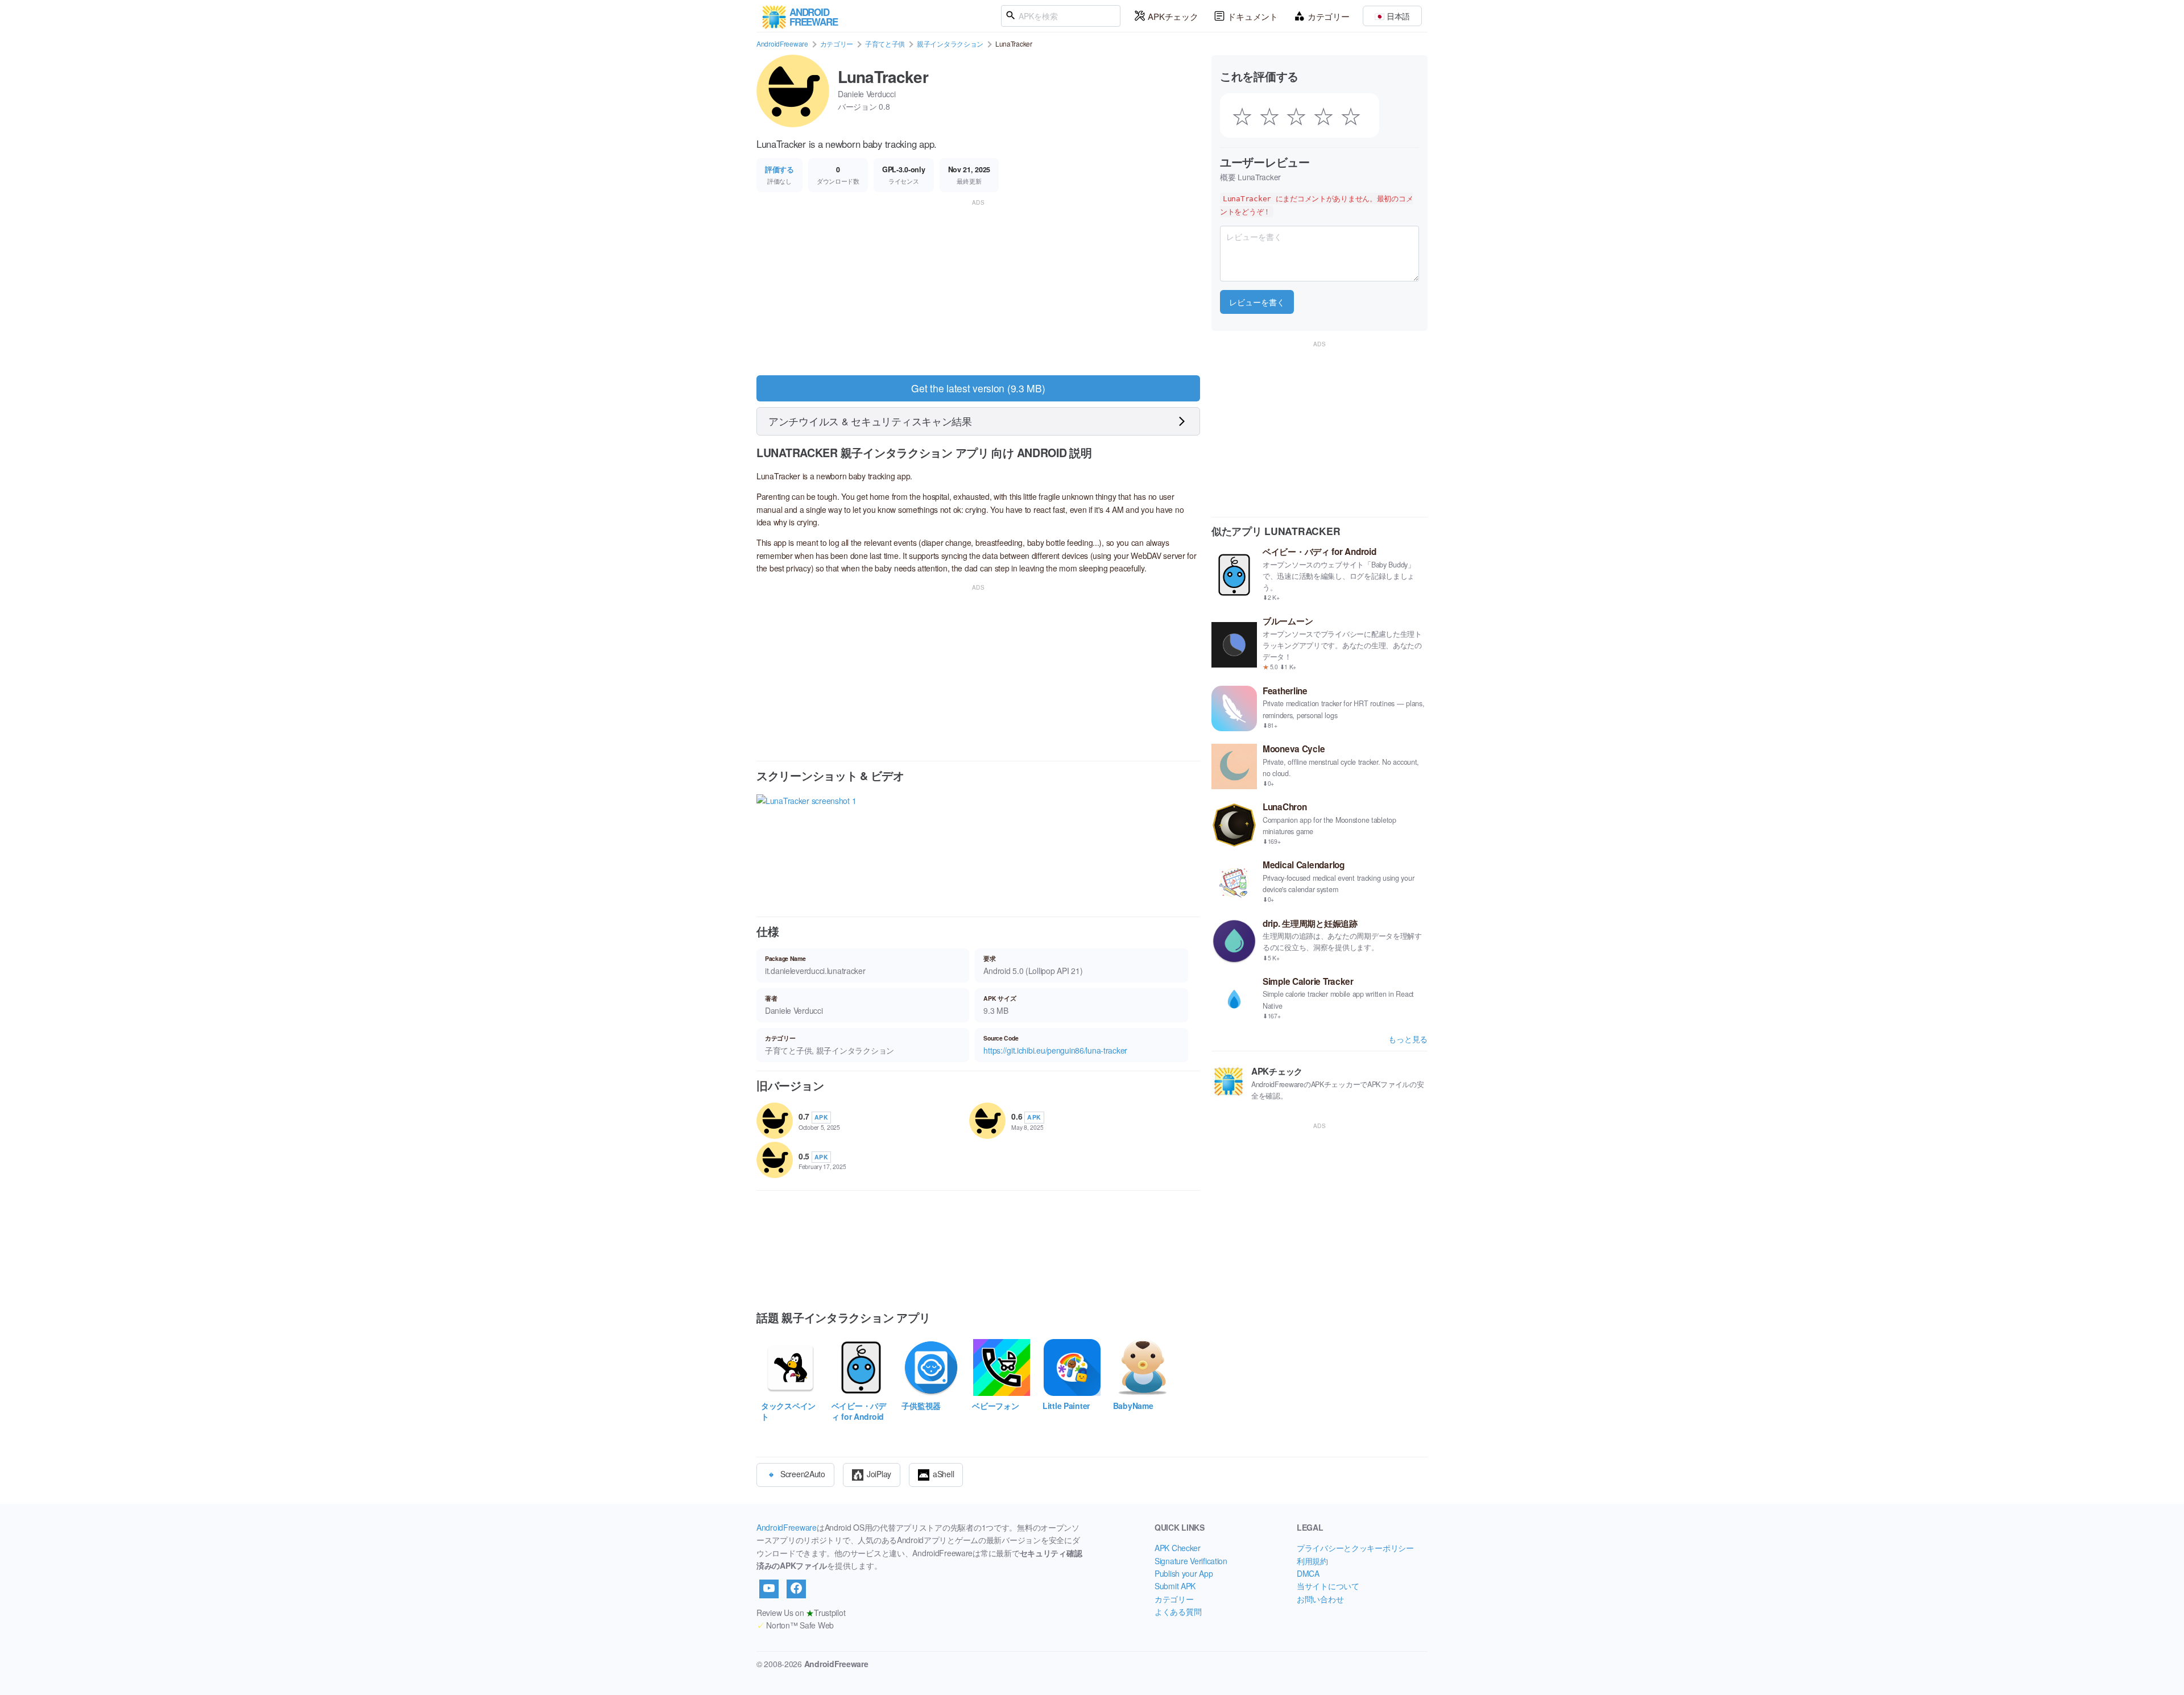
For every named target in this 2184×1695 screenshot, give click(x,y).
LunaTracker (883, 76)
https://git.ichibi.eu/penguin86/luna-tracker (1055, 1050)
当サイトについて (1328, 1586)
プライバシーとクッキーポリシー (1355, 1548)
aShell (943, 1473)
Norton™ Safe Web (795, 1625)
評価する (779, 169)
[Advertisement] (978, 288)
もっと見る (1408, 1039)
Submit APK (1175, 1586)
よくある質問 (1178, 1611)
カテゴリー (1329, 16)
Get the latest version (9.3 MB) (978, 388)
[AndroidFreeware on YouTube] (769, 1589)
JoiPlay (879, 1473)
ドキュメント (1252, 16)
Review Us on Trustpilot (801, 1613)
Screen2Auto (803, 1473)
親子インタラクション (950, 43)
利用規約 (1312, 1561)
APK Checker (1178, 1548)
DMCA (1308, 1573)
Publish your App (1184, 1573)
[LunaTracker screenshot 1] (806, 846)
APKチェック (1173, 16)
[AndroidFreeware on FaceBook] (796, 1589)
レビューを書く (1257, 302)
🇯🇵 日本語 (1392, 16)
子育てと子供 (885, 43)
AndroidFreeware (782, 43)
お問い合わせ (1320, 1599)
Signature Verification (1191, 1561)
